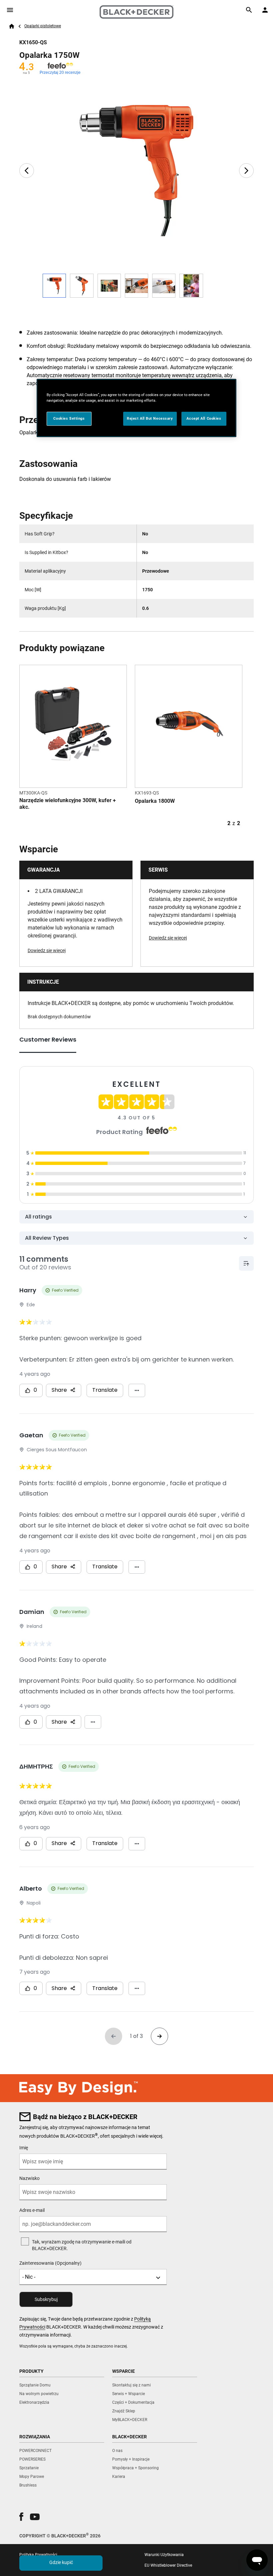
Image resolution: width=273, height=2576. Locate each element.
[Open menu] (10, 10)
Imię (24, 2148)
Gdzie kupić (61, 2562)
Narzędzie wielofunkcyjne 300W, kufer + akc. (68, 804)
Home (12, 26)
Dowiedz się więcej (47, 950)
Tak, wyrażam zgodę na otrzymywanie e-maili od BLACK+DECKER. (82, 2245)
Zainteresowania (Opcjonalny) (50, 2263)
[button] (21, 2517)
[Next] (246, 171)
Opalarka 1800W (155, 801)
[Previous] (27, 171)
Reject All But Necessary (150, 418)
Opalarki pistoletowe (43, 26)
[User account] (265, 10)
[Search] (249, 10)
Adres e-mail (32, 2210)
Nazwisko (29, 2178)
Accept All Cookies (204, 418)
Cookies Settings (69, 418)
